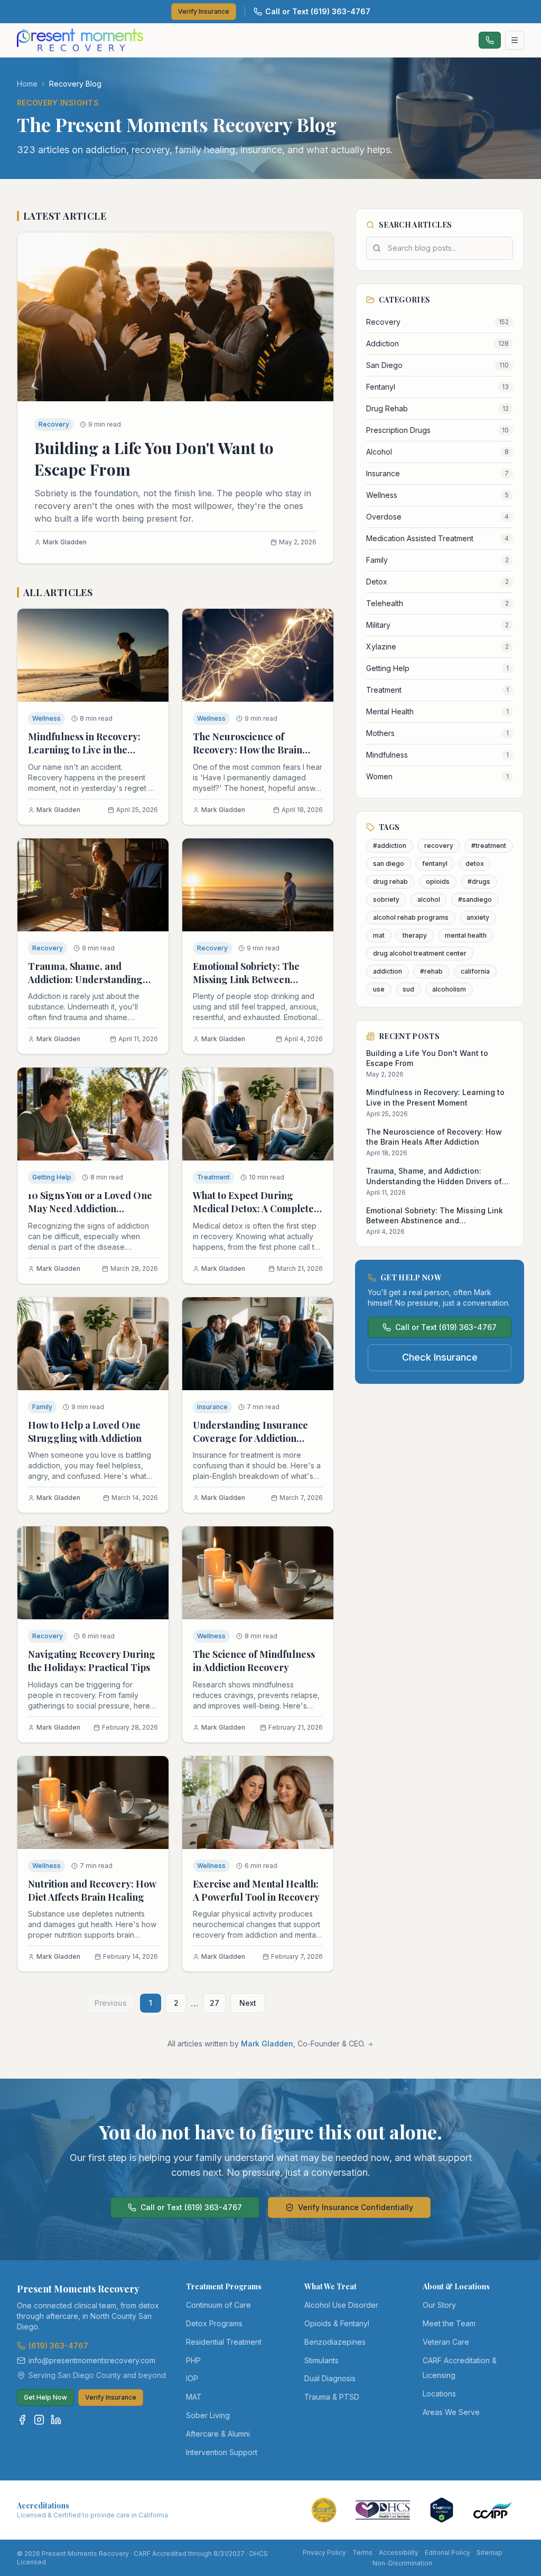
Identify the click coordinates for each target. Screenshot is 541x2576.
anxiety (478, 917)
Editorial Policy (447, 2553)
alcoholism (449, 989)
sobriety (386, 899)
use (379, 989)
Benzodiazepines (335, 2342)
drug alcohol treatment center (420, 953)
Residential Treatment (224, 2342)
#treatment (489, 846)
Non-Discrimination (402, 2563)
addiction (388, 971)
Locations (439, 2394)
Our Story (439, 2305)
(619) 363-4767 (58, 2346)
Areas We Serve (451, 2412)
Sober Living (208, 2415)
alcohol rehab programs (411, 917)
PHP (193, 2360)
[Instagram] (39, 2420)
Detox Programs (214, 2323)
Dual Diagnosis (330, 2378)
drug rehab (390, 881)
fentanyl (435, 864)
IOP (192, 2378)
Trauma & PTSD (332, 2397)
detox (475, 864)
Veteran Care (446, 2342)
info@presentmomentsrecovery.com (92, 2360)
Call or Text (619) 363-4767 (318, 11)
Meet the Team (449, 2323)
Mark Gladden (267, 2044)
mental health (466, 935)
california (475, 971)
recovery (439, 846)
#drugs (479, 881)
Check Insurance (440, 1357)
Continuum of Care (218, 2305)
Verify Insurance (204, 11)
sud (408, 989)
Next (248, 2003)
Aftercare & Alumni (218, 2434)
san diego (389, 864)
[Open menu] (515, 40)
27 (214, 2003)
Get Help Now (45, 2397)
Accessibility (399, 2553)
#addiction (390, 846)
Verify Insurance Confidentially (356, 2207)
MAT (194, 2397)
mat (379, 935)
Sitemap (489, 2553)
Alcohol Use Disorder (341, 2305)
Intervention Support (222, 2452)
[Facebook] (22, 2420)
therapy (415, 935)
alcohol (429, 899)
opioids (438, 881)
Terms (362, 2553)
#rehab (431, 971)
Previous (111, 2003)
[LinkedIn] (56, 2420)
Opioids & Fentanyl (337, 2323)
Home (27, 84)
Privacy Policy (324, 2553)
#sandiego (475, 899)
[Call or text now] (490, 40)
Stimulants (321, 2360)
